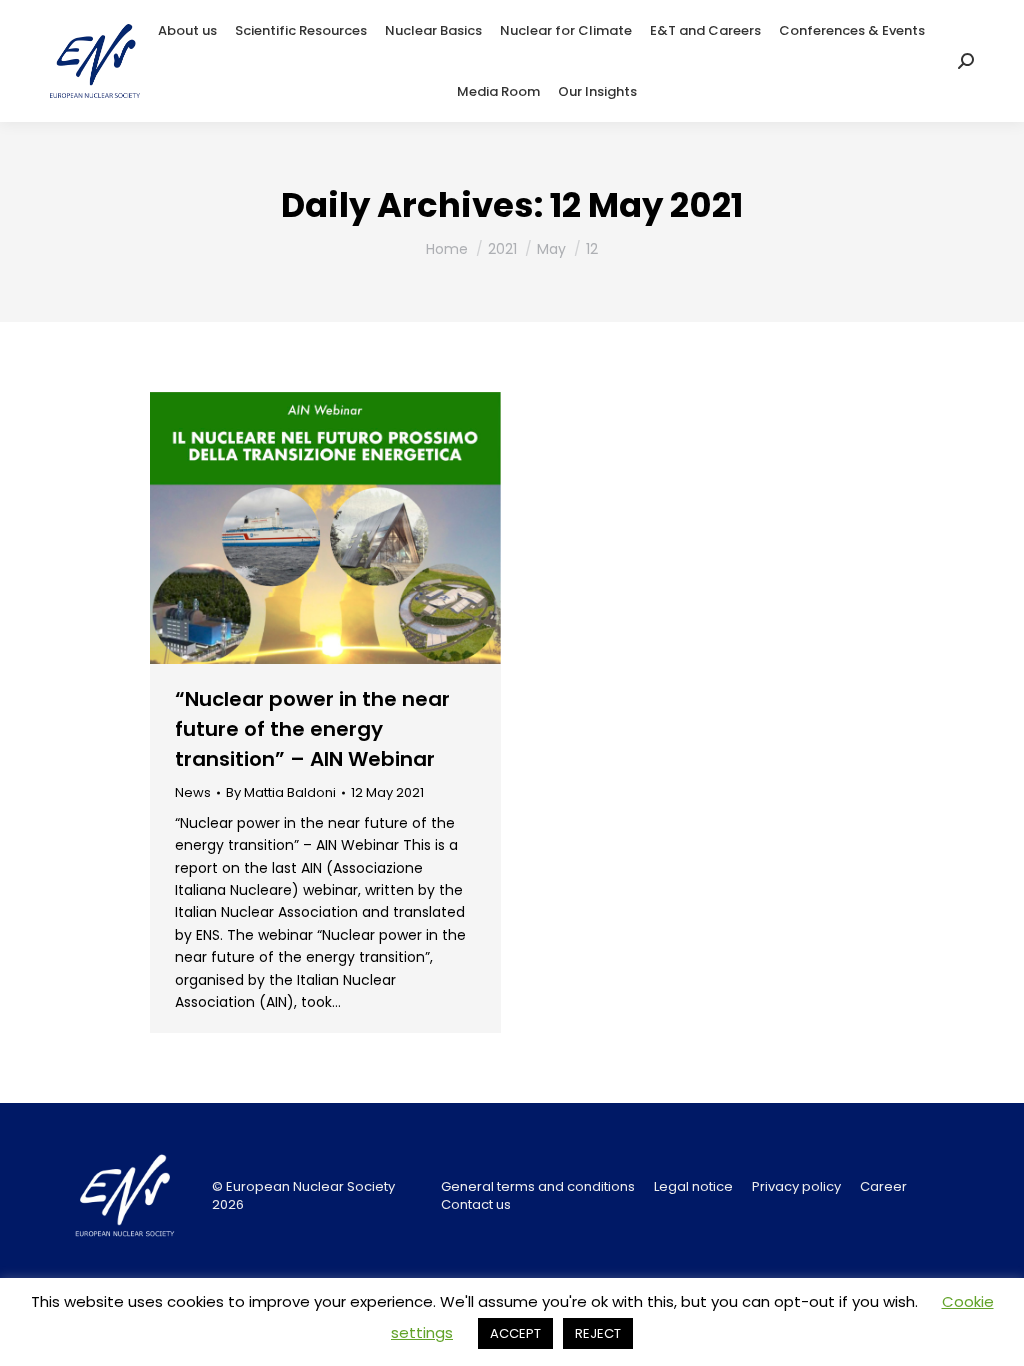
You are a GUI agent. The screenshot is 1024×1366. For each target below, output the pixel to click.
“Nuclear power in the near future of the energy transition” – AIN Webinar (312, 729)
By (281, 793)
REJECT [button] (598, 1333)
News (193, 792)
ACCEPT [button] (515, 1333)
